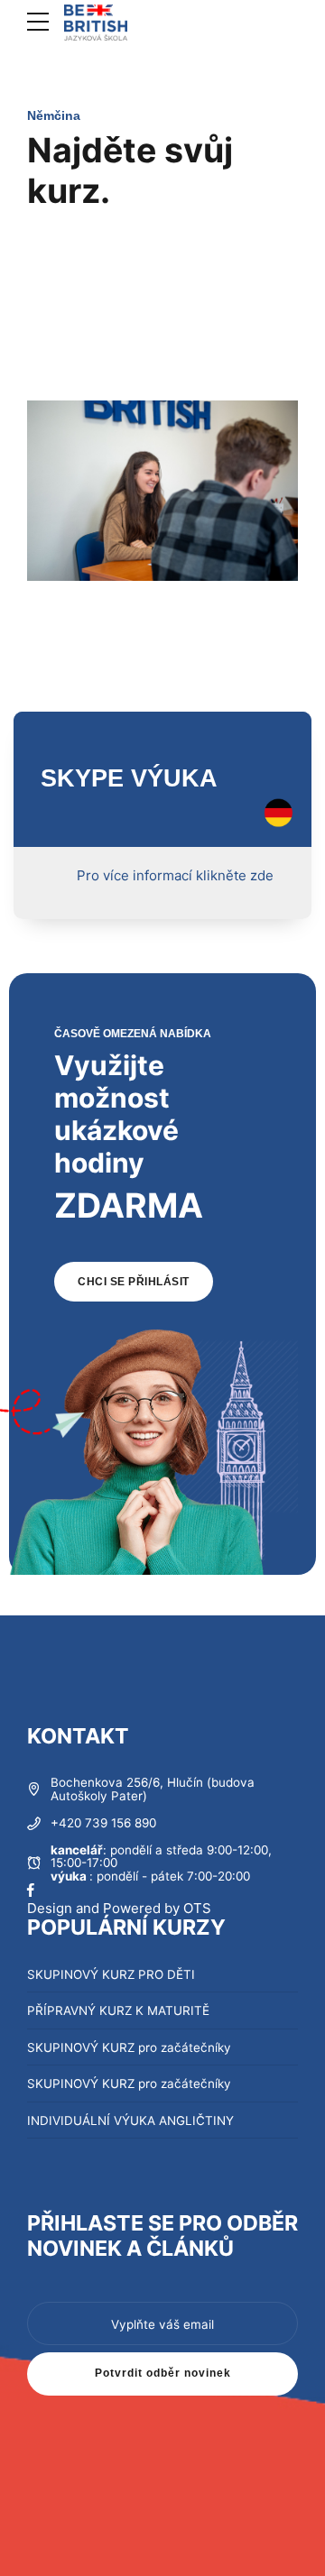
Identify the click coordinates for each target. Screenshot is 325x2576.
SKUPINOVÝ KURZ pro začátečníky (129, 2047)
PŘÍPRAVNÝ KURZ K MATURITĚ (118, 2010)
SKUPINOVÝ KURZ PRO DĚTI (111, 1974)
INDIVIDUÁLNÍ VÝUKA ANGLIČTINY (130, 2121)
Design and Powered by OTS (119, 1908)
